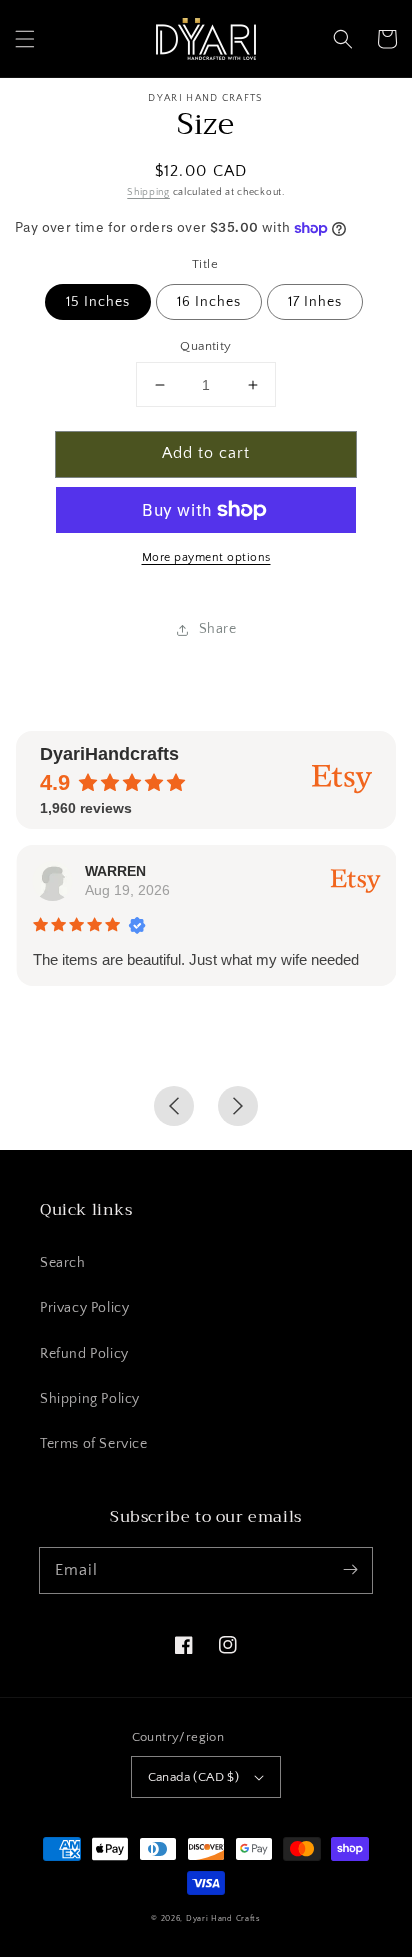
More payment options (206, 557)
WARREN (114, 871)
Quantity (205, 346)
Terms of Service (94, 1444)
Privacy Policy (84, 1308)
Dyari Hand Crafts (223, 1918)
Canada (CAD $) (194, 1777)
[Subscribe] (350, 1570)
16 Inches (209, 302)
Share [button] (218, 629)
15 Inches (98, 302)
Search (63, 1263)
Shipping (148, 192)
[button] (25, 39)
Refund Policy (84, 1354)
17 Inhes (315, 302)
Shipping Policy (90, 1399)
